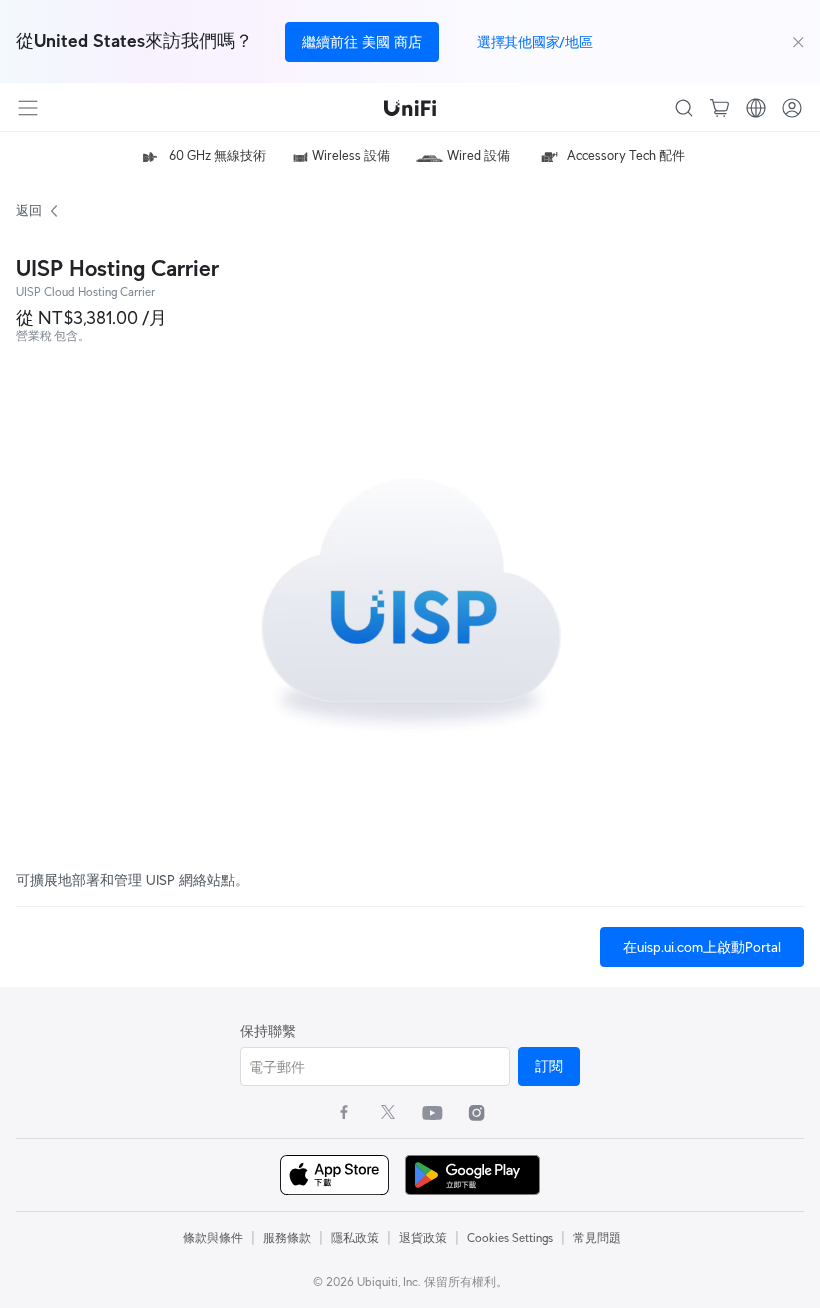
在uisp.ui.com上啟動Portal (702, 947)
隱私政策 (355, 1237)
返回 (28, 210)
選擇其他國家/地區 (534, 42)
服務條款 (287, 1237)
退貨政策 (423, 1237)
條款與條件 (213, 1237)
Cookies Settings (510, 1237)
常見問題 (597, 1237)
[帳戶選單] (792, 108)
